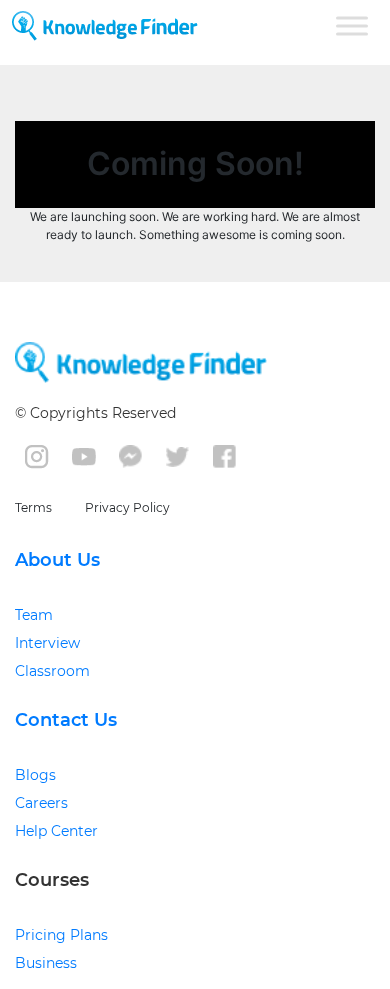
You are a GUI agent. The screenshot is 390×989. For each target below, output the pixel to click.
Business (46, 963)
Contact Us (66, 720)
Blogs (35, 775)
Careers (41, 803)
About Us (57, 560)
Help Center (56, 831)
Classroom (52, 671)
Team (34, 615)
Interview (47, 643)
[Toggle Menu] (352, 25)
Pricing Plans (61, 935)
